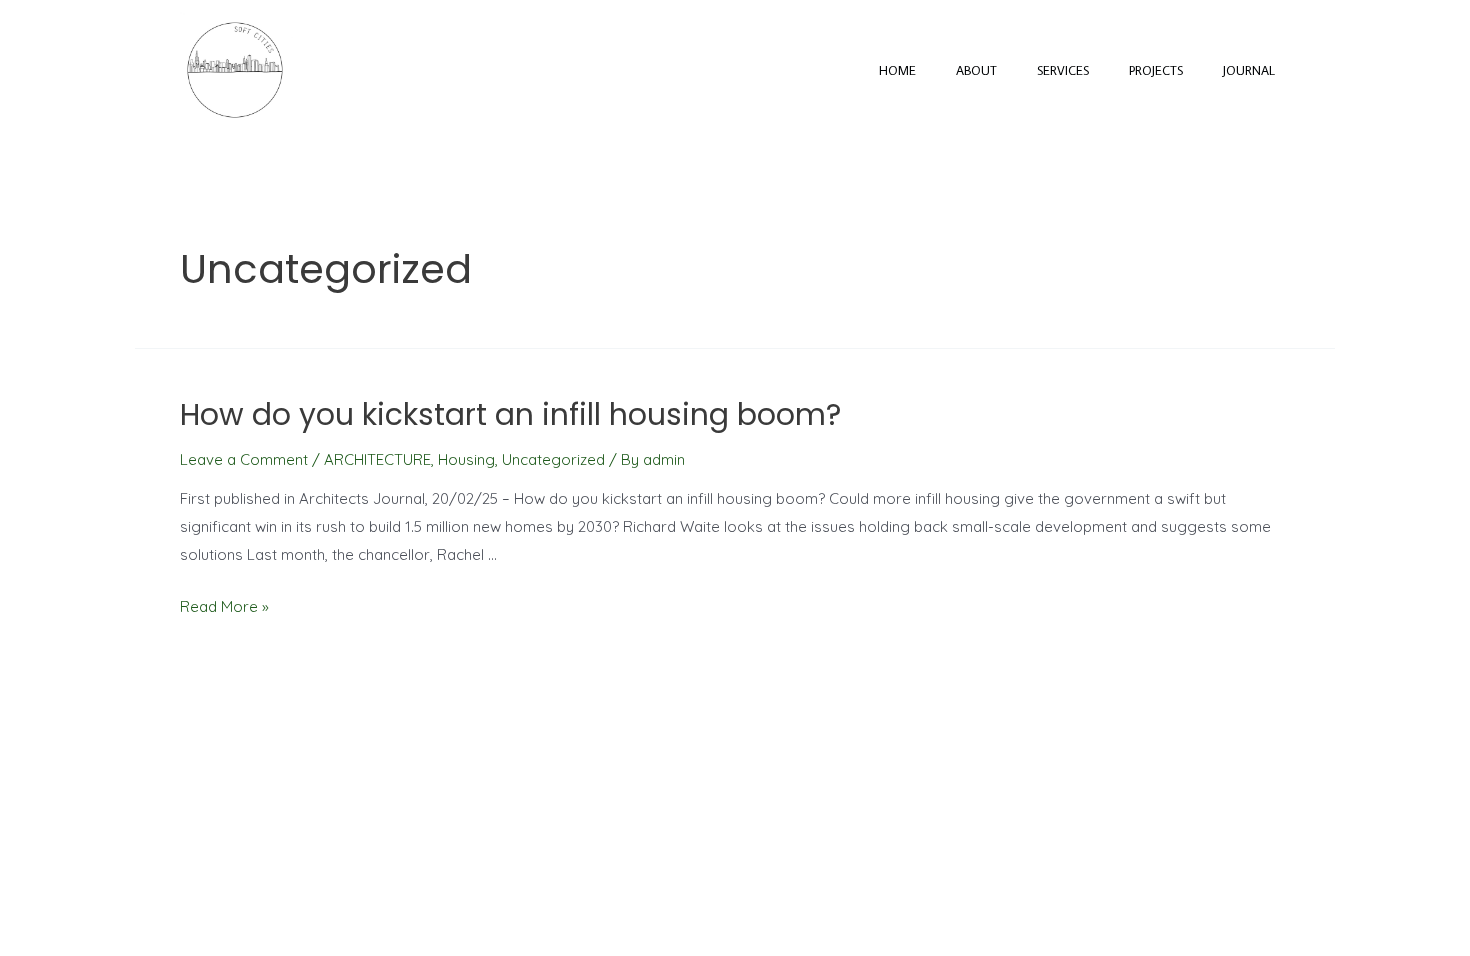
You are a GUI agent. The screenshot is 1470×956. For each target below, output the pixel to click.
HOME (897, 70)
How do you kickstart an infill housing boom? (510, 414)
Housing (466, 459)
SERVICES (1063, 70)
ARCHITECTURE (377, 459)
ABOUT (976, 70)
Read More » (224, 606)
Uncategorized (553, 459)
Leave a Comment (244, 459)
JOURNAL (1249, 70)
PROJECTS (1156, 70)
